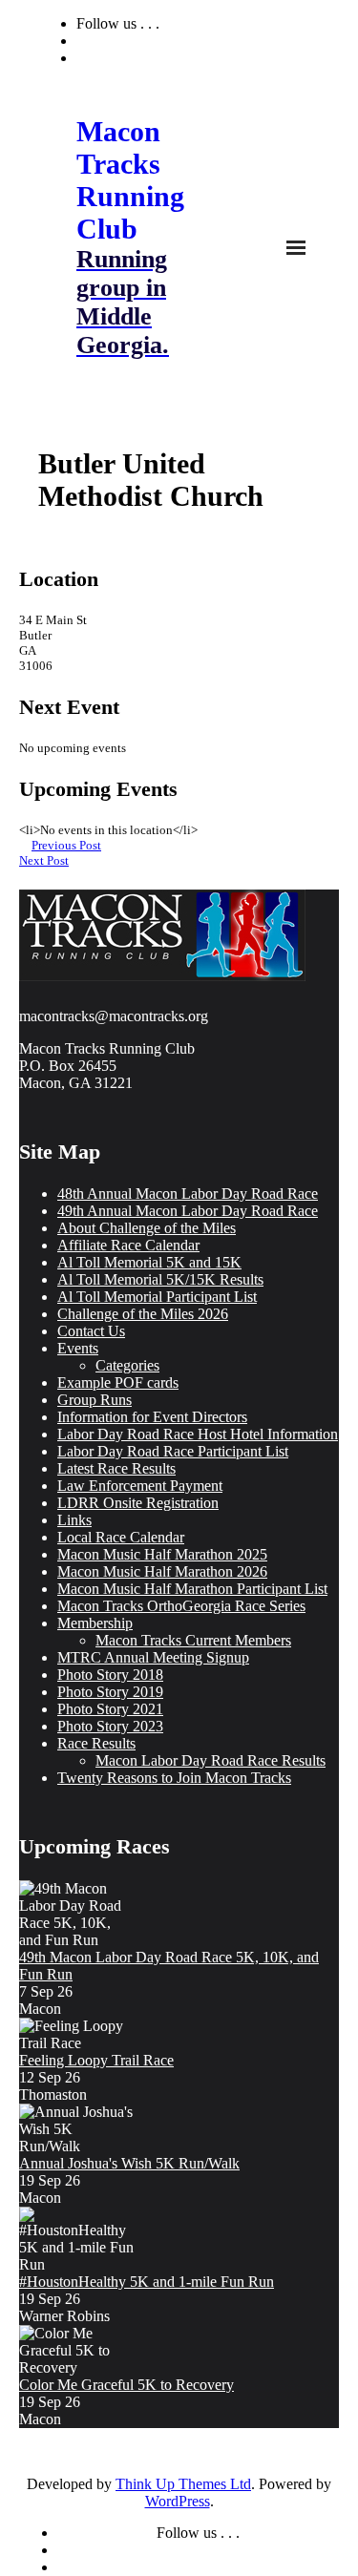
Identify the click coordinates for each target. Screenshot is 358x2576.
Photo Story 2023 (110, 1726)
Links (74, 1520)
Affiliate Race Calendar (128, 1245)
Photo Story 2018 (110, 1675)
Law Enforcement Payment (140, 1486)
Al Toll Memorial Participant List (157, 1297)
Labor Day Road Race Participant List (173, 1451)
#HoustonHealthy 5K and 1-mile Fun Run (147, 2282)
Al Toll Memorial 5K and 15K (149, 1262)
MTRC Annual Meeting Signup (153, 1657)
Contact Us (91, 1331)
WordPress (178, 2501)
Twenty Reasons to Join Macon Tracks (174, 1778)
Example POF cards (118, 1382)
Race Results (96, 1743)
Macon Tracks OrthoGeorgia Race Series (181, 1606)
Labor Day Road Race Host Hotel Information (198, 1434)
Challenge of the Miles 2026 (143, 1314)
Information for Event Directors (152, 1417)
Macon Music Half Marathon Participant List (192, 1589)
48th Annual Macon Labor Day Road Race (188, 1194)
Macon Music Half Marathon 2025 (162, 1554)
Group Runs (95, 1400)
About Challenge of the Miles (147, 1228)
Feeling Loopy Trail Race (96, 2060)
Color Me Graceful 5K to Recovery (126, 2385)
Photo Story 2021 (110, 1709)
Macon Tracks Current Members (193, 1640)
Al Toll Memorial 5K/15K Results (160, 1279)
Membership (95, 1623)
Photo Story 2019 (110, 1692)
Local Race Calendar (121, 1537)
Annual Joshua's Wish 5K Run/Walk (129, 2163)
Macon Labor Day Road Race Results (211, 1760)
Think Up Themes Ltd (183, 2484)
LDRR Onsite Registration (138, 1503)
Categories (127, 1365)
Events (78, 1348)
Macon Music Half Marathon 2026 (162, 1571)
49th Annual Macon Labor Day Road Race (188, 1211)
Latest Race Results (116, 1468)
